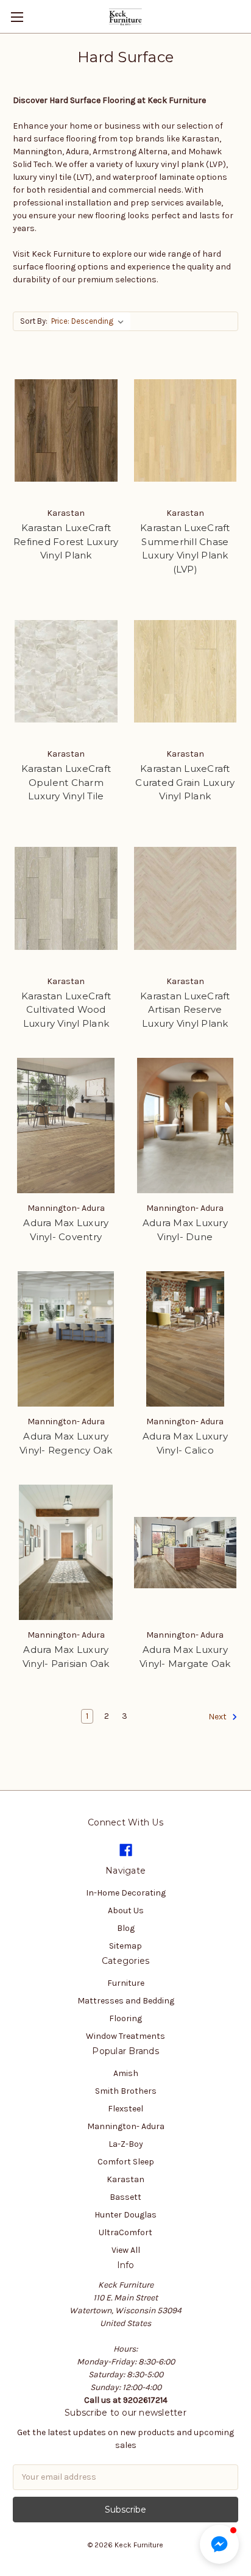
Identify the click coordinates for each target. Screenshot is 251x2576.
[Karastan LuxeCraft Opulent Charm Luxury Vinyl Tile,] (66, 671)
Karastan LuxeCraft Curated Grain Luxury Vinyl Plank (185, 782)
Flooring (125, 2018)
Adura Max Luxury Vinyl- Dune (185, 1230)
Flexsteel (125, 2109)
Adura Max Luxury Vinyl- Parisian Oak (66, 1657)
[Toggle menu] (17, 17)
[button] (219, 2544)
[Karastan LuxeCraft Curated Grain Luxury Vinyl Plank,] (186, 671)
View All (126, 2250)
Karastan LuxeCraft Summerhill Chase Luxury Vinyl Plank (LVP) (185, 548)
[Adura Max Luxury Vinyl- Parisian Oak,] (66, 1552)
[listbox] (90, 321)
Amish (126, 2073)
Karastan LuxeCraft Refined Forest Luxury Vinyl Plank (66, 541)
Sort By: (34, 321)
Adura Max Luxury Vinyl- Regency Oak (66, 1443)
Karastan (125, 2179)
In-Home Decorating (126, 1893)
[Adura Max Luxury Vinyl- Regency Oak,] (66, 1339)
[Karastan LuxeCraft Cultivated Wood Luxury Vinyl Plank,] (66, 899)
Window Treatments (125, 2036)
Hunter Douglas (125, 2215)
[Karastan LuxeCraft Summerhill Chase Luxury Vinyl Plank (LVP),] (186, 430)
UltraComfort (125, 2232)
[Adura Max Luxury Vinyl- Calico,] (186, 1339)
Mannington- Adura (126, 2126)
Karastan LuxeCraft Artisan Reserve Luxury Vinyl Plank (185, 1010)
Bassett (125, 2197)
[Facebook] (126, 1850)
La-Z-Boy (126, 2144)
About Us (126, 1911)
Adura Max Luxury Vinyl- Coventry (66, 1230)
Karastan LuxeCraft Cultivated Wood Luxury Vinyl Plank (66, 1010)
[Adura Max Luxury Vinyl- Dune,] (186, 1126)
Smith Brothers (126, 2091)
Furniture (126, 1983)
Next (218, 1717)
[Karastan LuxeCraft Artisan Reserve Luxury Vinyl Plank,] (186, 899)
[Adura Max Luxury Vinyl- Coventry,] (66, 1126)
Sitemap (125, 1946)
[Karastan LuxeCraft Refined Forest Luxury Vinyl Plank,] (66, 430)
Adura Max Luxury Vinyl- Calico (185, 1443)
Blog (126, 1928)
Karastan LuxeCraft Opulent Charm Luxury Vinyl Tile (66, 782)
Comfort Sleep (126, 2162)
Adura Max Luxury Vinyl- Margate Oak (185, 1657)
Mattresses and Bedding (126, 2001)
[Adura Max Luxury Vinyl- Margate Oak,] (186, 1552)
